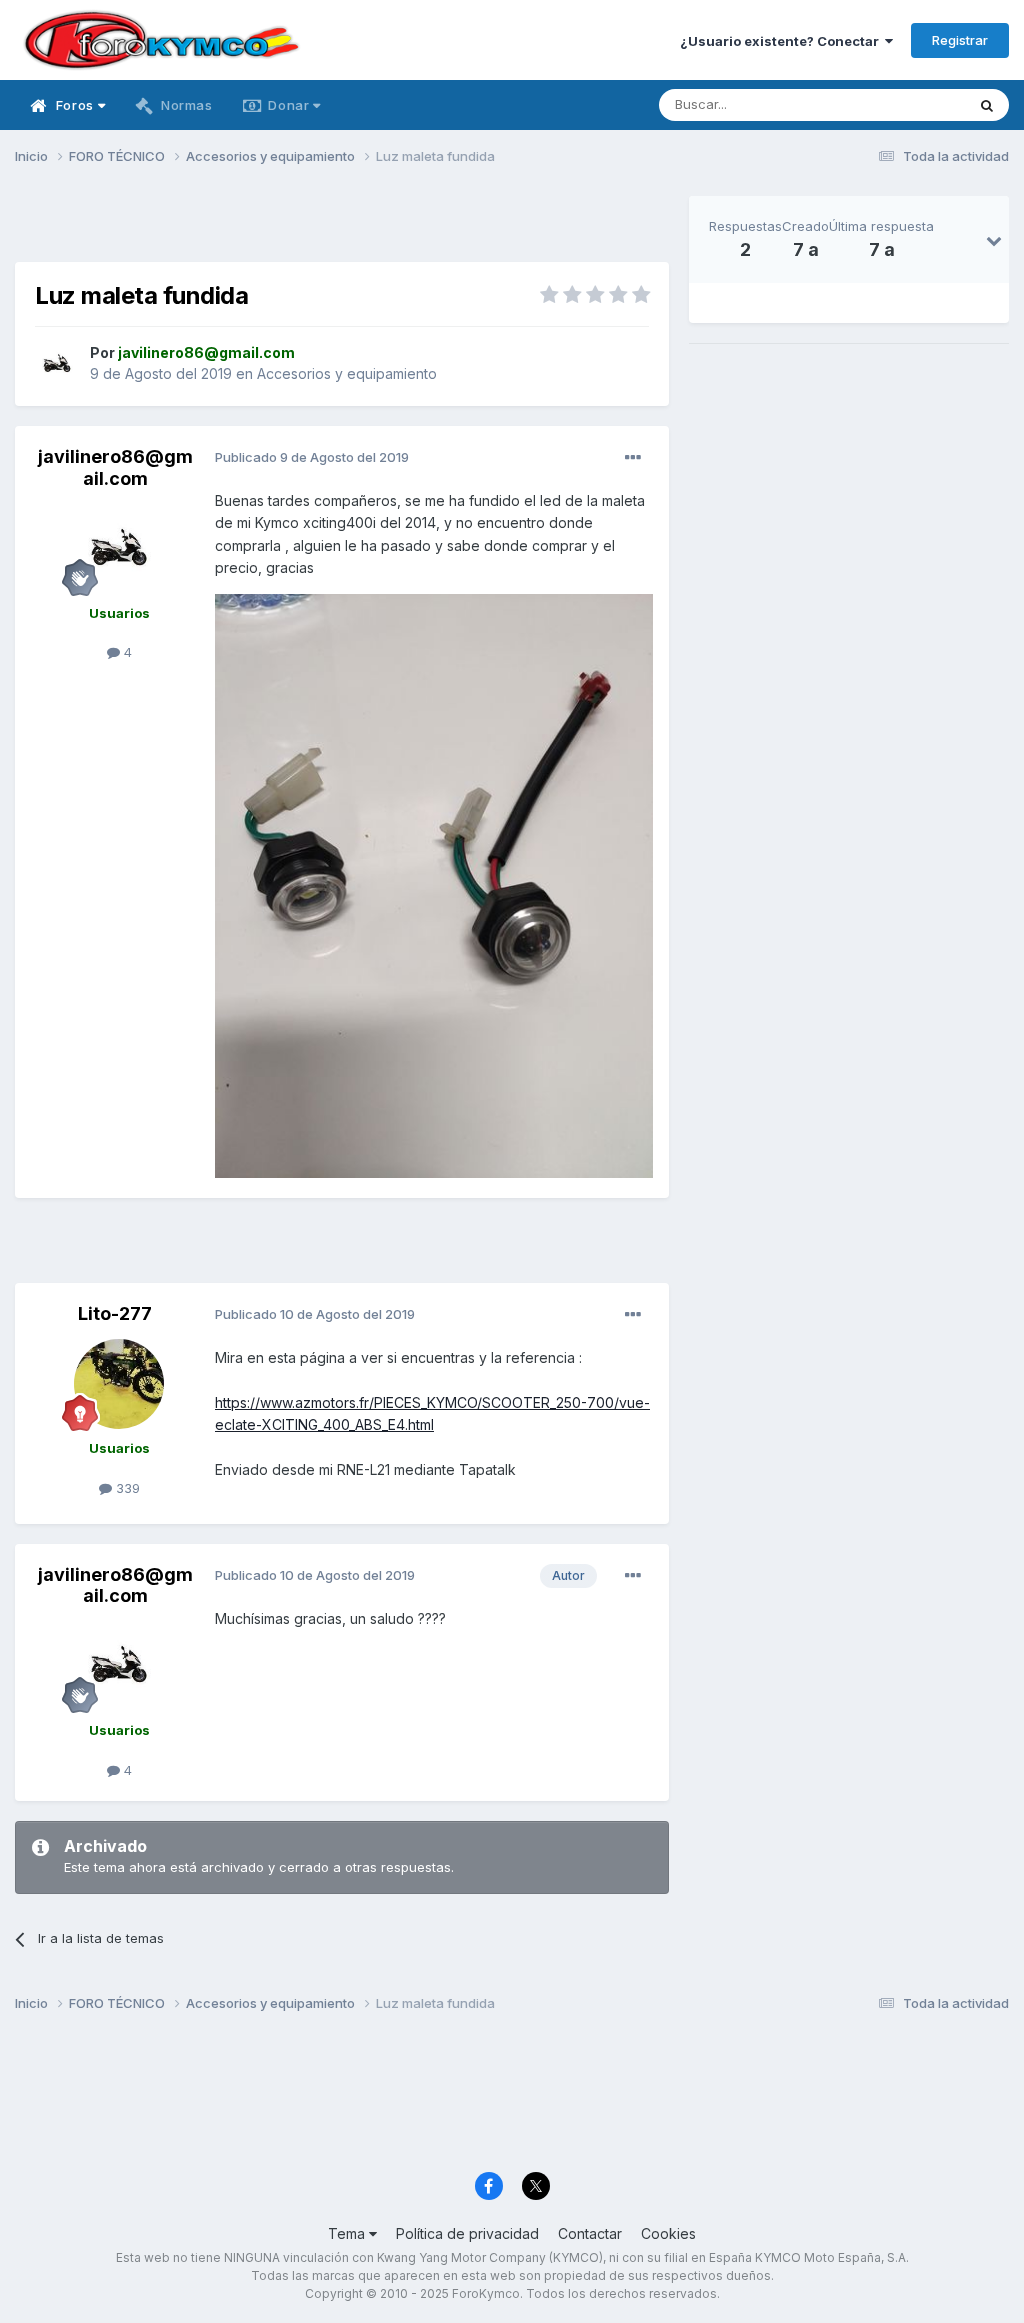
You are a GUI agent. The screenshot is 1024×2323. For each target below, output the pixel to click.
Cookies (668, 2233)
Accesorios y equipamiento (347, 373)
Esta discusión (895, 104)
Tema (348, 2233)
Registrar (960, 40)
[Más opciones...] (633, 458)
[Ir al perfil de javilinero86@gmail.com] (57, 364)
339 (126, 1488)
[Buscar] (987, 105)
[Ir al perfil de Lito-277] (119, 1384)
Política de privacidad (467, 2233)
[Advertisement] (342, 226)
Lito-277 (115, 1313)
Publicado (312, 457)
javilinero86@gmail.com (115, 467)
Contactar (590, 2233)
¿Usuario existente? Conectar (782, 41)
